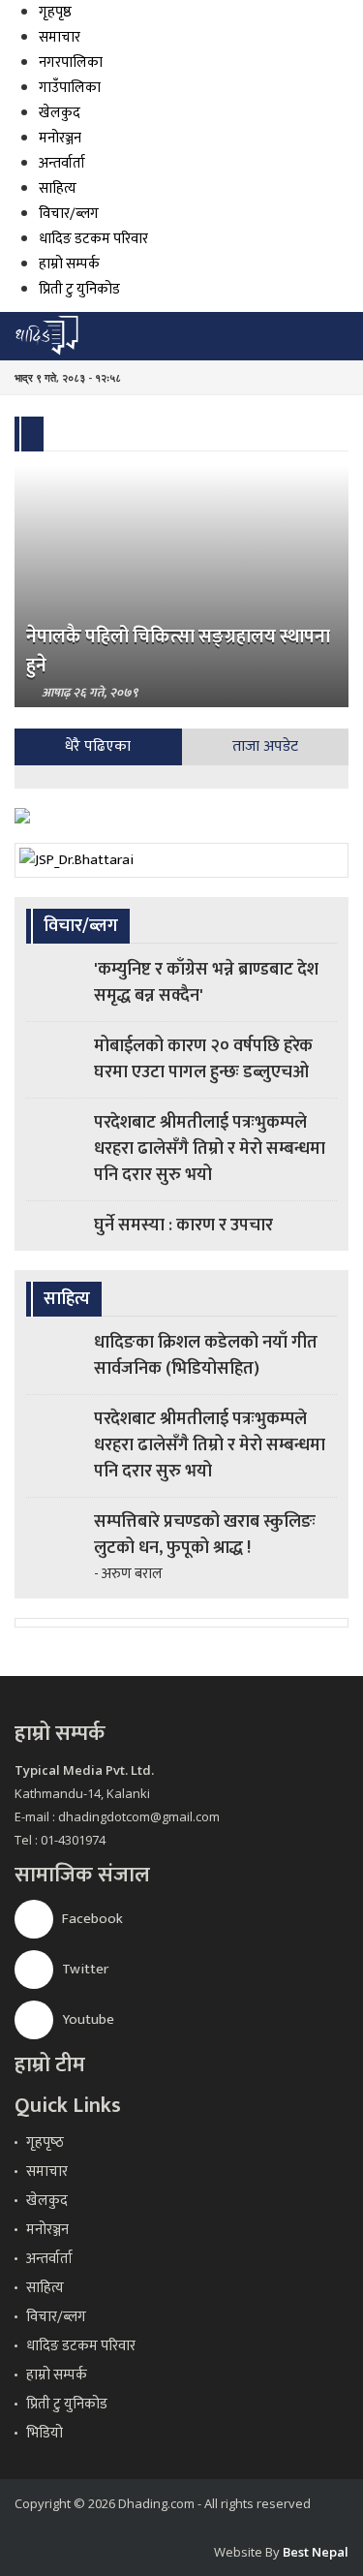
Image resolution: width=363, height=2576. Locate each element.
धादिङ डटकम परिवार (93, 239)
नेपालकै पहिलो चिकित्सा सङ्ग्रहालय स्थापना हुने (178, 651)
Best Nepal (316, 2552)
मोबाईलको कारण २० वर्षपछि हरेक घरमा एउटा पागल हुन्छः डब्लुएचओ (203, 1059)
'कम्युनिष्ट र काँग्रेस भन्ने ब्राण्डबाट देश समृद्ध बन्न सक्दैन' (206, 983)
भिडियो (45, 2433)
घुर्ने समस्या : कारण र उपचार (183, 1226)
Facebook (91, 1919)
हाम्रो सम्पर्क (69, 264)
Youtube (87, 2019)
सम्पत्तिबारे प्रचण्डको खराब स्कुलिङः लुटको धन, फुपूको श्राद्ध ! (205, 1535)
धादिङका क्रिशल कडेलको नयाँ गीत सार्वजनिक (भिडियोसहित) (206, 1356)
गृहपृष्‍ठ (45, 2142)
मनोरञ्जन (60, 138)
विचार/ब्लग (69, 214)
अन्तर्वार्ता (62, 163)
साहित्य (58, 188)
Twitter (84, 1969)
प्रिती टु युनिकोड (79, 289)
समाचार (60, 37)
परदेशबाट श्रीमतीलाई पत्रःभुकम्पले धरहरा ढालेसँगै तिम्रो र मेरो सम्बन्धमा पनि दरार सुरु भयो (210, 1149)
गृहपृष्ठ (55, 12)
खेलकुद (60, 113)
